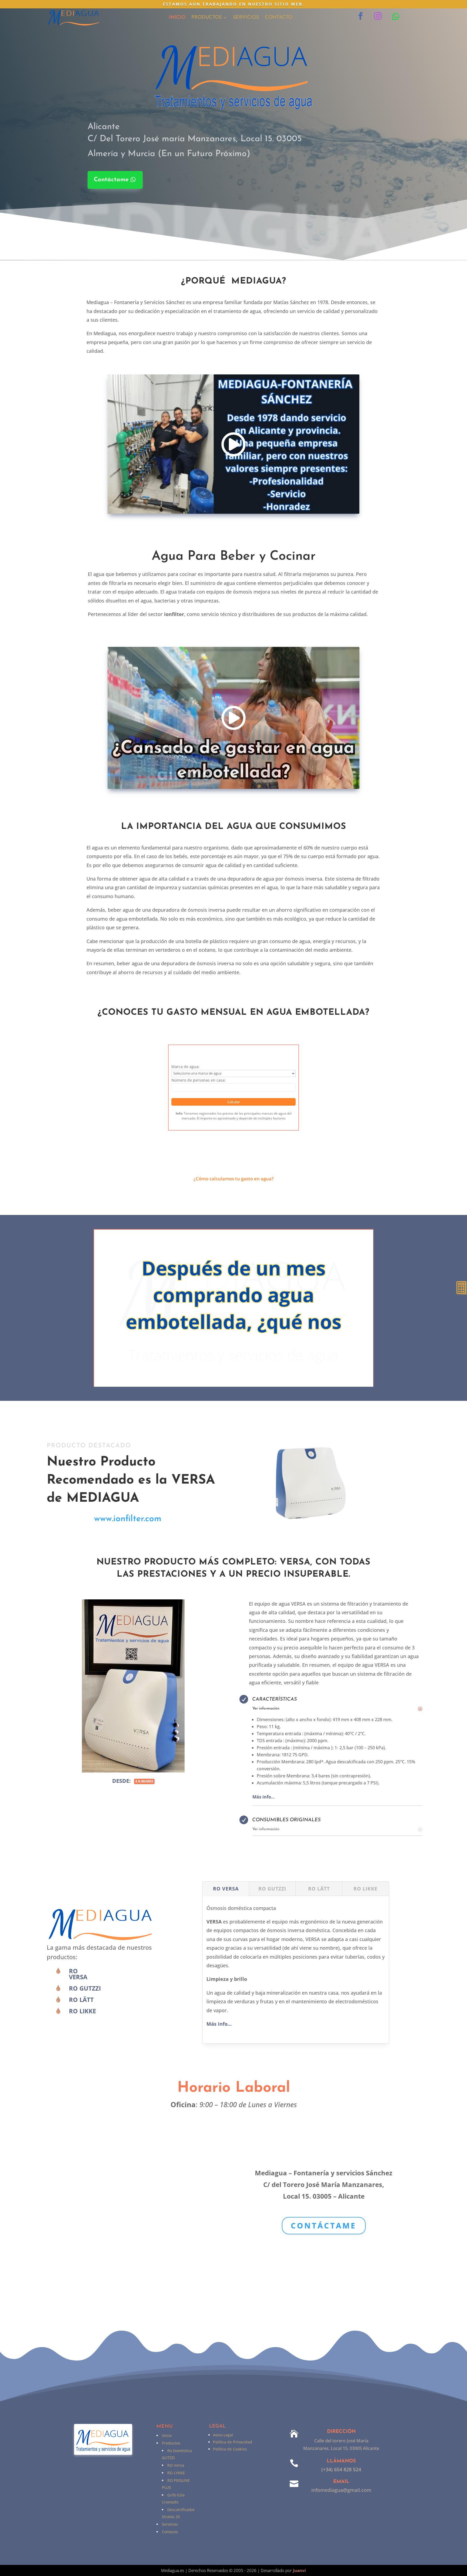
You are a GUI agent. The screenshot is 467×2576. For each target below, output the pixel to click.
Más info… (264, 1797)
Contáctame (111, 180)
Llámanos (341, 2461)
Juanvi (299, 2570)
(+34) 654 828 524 (341, 2469)
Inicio (177, 18)
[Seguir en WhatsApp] (396, 17)
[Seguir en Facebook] (361, 16)
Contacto (278, 18)
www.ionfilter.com (128, 1519)
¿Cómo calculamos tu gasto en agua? (234, 1179)
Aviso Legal (223, 2435)
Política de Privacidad (233, 2442)
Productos (206, 18)
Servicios (246, 18)
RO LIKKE (82, 2011)
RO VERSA (78, 1974)
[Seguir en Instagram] (378, 16)
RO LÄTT (81, 1999)
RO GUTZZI (85, 1988)
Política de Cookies (230, 2449)
